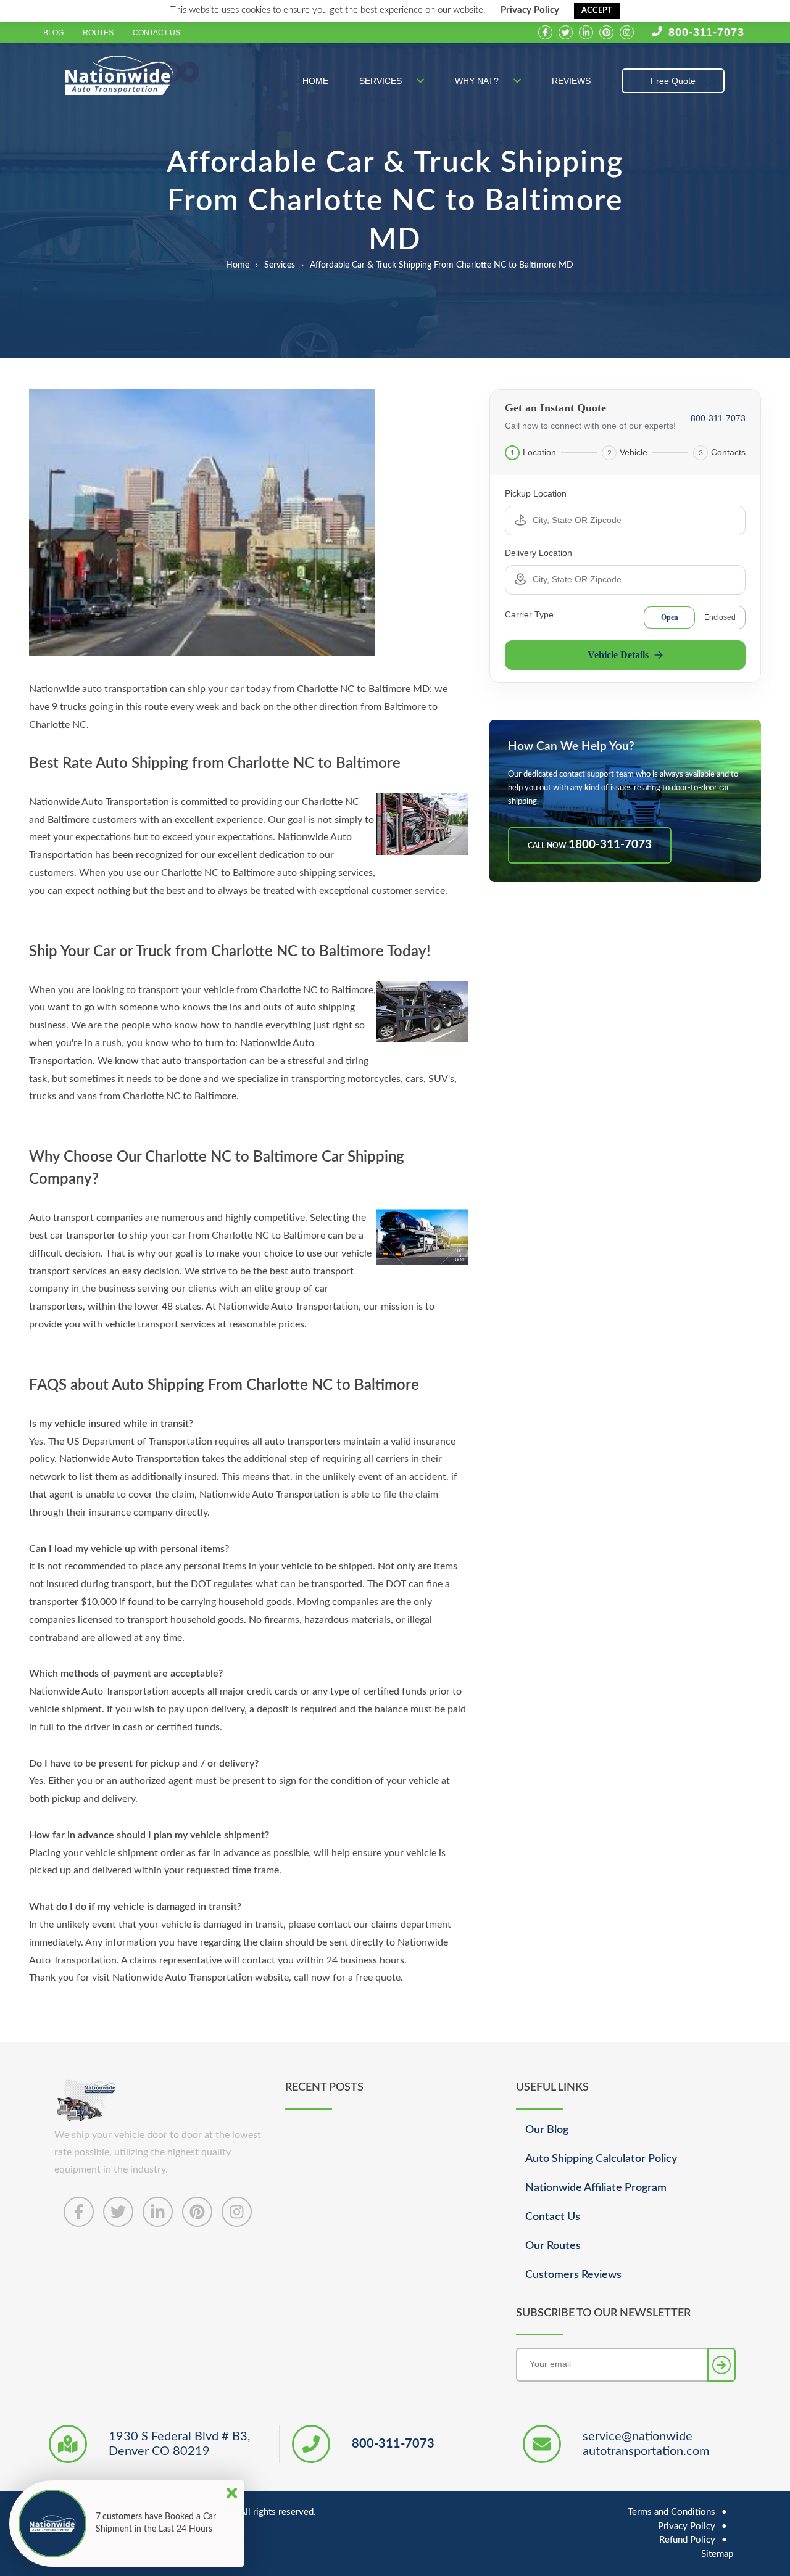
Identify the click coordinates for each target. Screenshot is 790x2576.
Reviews (571, 81)
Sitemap (717, 2554)
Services (382, 81)
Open (670, 617)
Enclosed (720, 617)
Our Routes (553, 2246)
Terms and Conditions (671, 2512)
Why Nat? (478, 81)
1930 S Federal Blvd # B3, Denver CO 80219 (180, 2444)
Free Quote (673, 81)
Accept (597, 11)
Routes (98, 33)
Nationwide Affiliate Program (596, 2188)
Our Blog (547, 2130)
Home (315, 81)
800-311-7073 (706, 32)
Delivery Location (538, 553)
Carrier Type (529, 614)
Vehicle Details (618, 655)
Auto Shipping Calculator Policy (601, 2159)
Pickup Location (536, 493)
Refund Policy (687, 2540)
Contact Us (156, 33)
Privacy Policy (530, 10)
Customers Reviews (573, 2275)
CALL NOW (590, 845)
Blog (53, 33)
